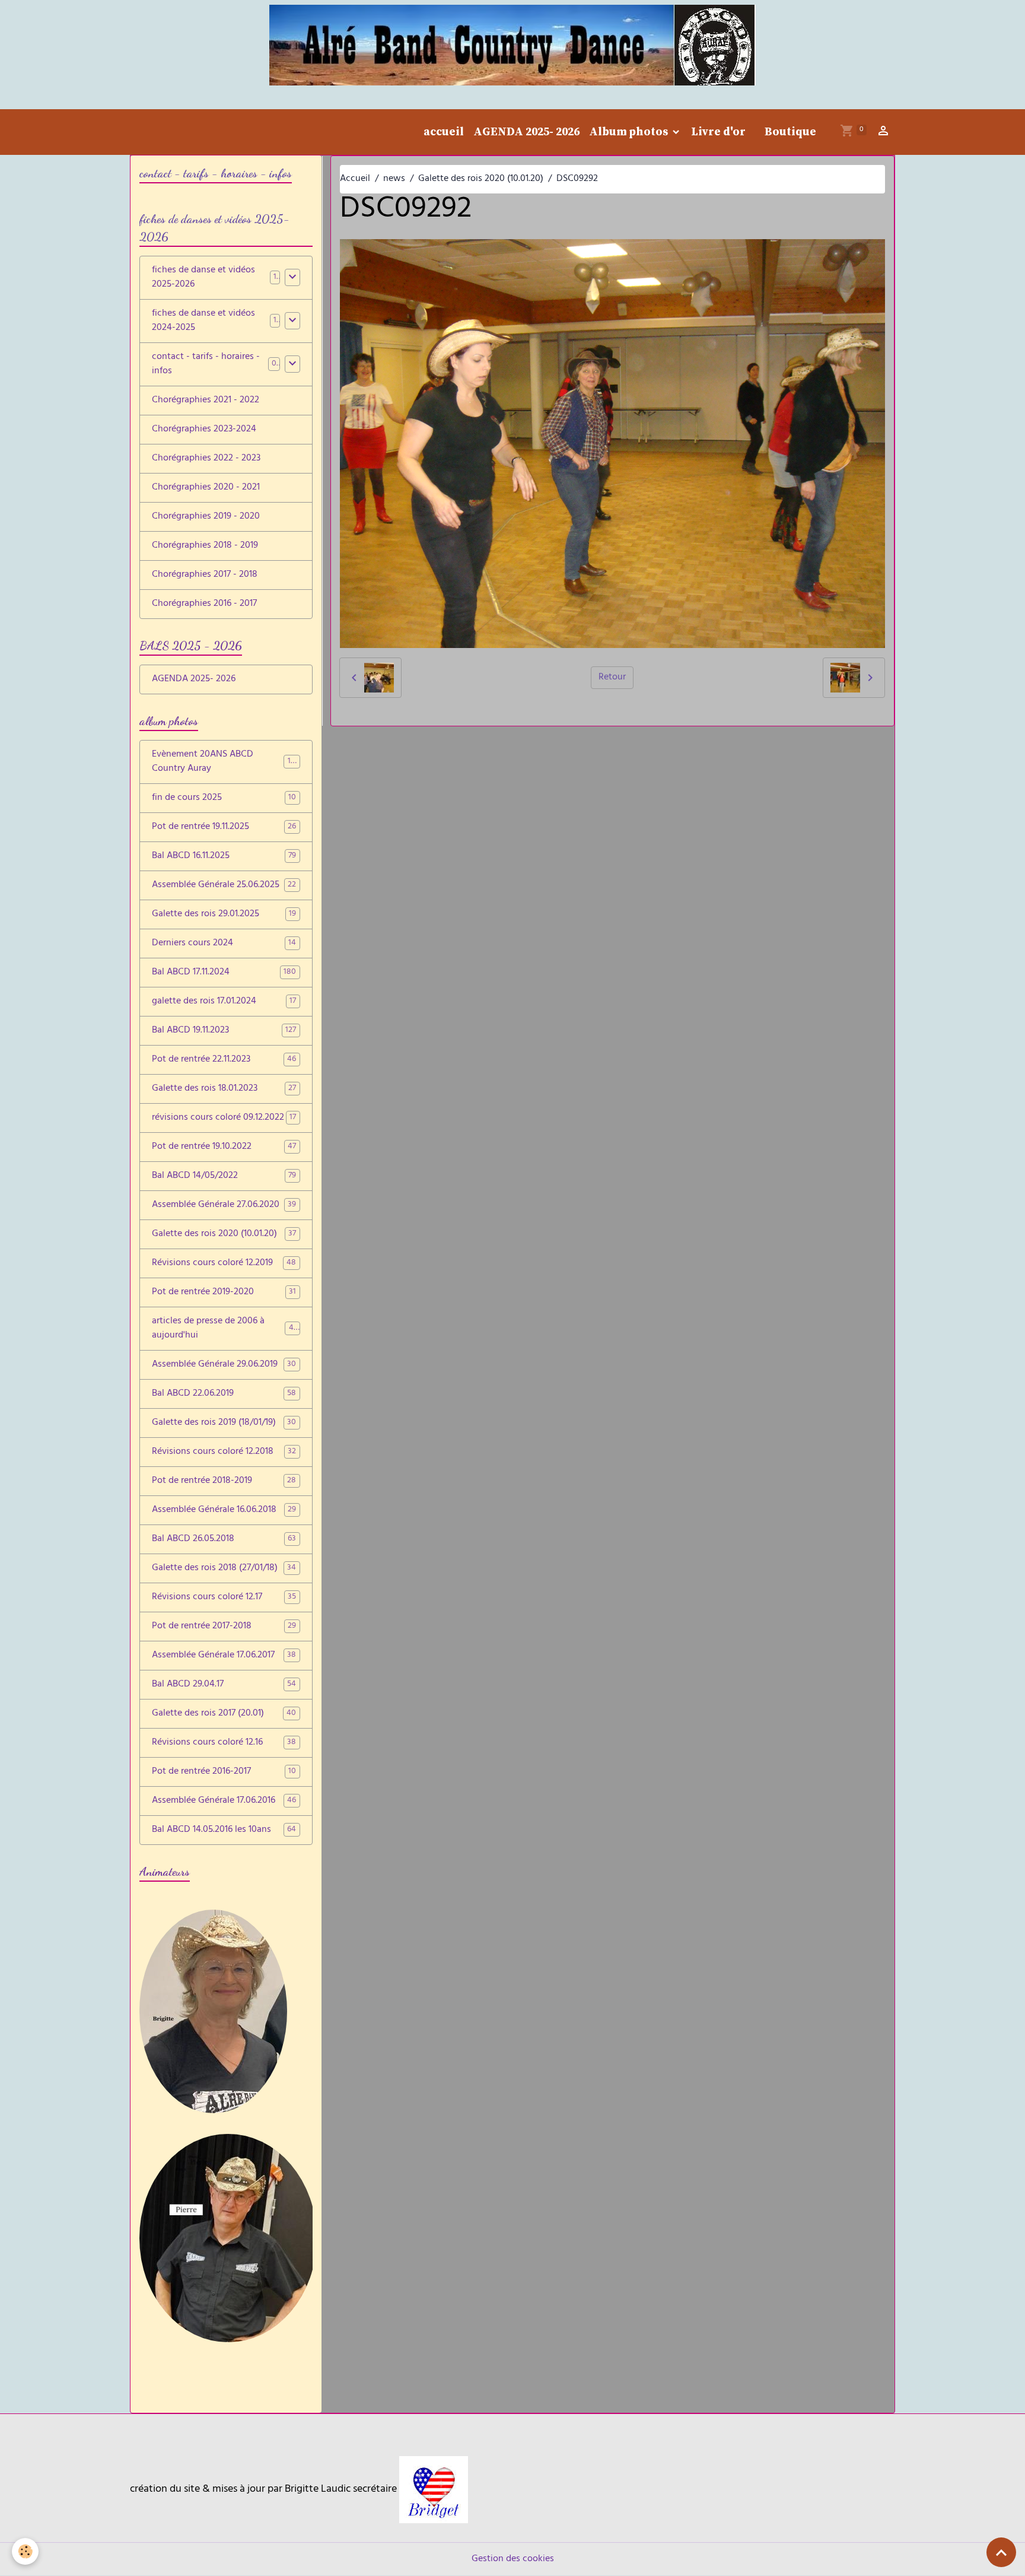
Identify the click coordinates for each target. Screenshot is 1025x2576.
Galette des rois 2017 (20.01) (224, 1714)
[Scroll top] (1001, 2552)
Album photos (630, 132)
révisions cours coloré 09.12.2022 (224, 1118)
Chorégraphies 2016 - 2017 (204, 604)
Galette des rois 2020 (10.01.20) (481, 179)
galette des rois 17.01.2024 (224, 1002)
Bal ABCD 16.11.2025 (224, 856)
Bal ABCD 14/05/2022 (224, 1176)
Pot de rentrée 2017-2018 (224, 1627)
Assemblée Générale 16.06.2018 (224, 1510)
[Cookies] (25, 2551)
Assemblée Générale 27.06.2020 (224, 1205)
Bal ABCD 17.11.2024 (224, 973)
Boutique (790, 132)
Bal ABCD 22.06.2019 (224, 1394)
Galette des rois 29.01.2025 (224, 914)
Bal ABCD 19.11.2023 (224, 1031)
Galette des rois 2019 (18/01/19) (224, 1423)
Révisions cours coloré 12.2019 (224, 1263)
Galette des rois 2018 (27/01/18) (224, 1568)
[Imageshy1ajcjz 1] (434, 2490)
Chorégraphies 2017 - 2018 (205, 575)
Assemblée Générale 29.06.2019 (224, 1365)
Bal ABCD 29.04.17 (224, 1685)
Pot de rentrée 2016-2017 (224, 1772)
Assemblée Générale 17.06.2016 (224, 1801)
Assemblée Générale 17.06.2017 (224, 1656)
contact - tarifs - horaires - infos (206, 364)
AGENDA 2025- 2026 (526, 132)
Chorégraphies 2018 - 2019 (205, 546)
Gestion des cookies (513, 2559)
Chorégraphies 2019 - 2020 (206, 517)
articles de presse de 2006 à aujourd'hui (225, 1329)
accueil (444, 132)
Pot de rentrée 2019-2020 (224, 1292)
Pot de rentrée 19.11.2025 (224, 827)
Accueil (355, 179)
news (394, 179)
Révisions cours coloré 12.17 (224, 1597)
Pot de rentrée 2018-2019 (224, 1481)
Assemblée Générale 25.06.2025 (224, 885)
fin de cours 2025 (224, 798)
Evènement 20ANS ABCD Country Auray (225, 762)
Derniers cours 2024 (224, 944)
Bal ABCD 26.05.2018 (224, 1539)
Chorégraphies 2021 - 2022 (206, 401)
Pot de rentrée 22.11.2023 (224, 1060)
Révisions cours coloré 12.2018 (224, 1452)
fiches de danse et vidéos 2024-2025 (203, 321)
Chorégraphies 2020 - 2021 (206, 488)
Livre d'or (718, 132)
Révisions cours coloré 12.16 (224, 1743)
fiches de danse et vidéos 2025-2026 (203, 278)
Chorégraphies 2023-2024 (204, 430)
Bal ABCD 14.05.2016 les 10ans (224, 1830)
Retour (612, 678)
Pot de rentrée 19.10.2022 (224, 1147)
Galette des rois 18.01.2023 (224, 1089)
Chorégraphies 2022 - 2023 (206, 459)
